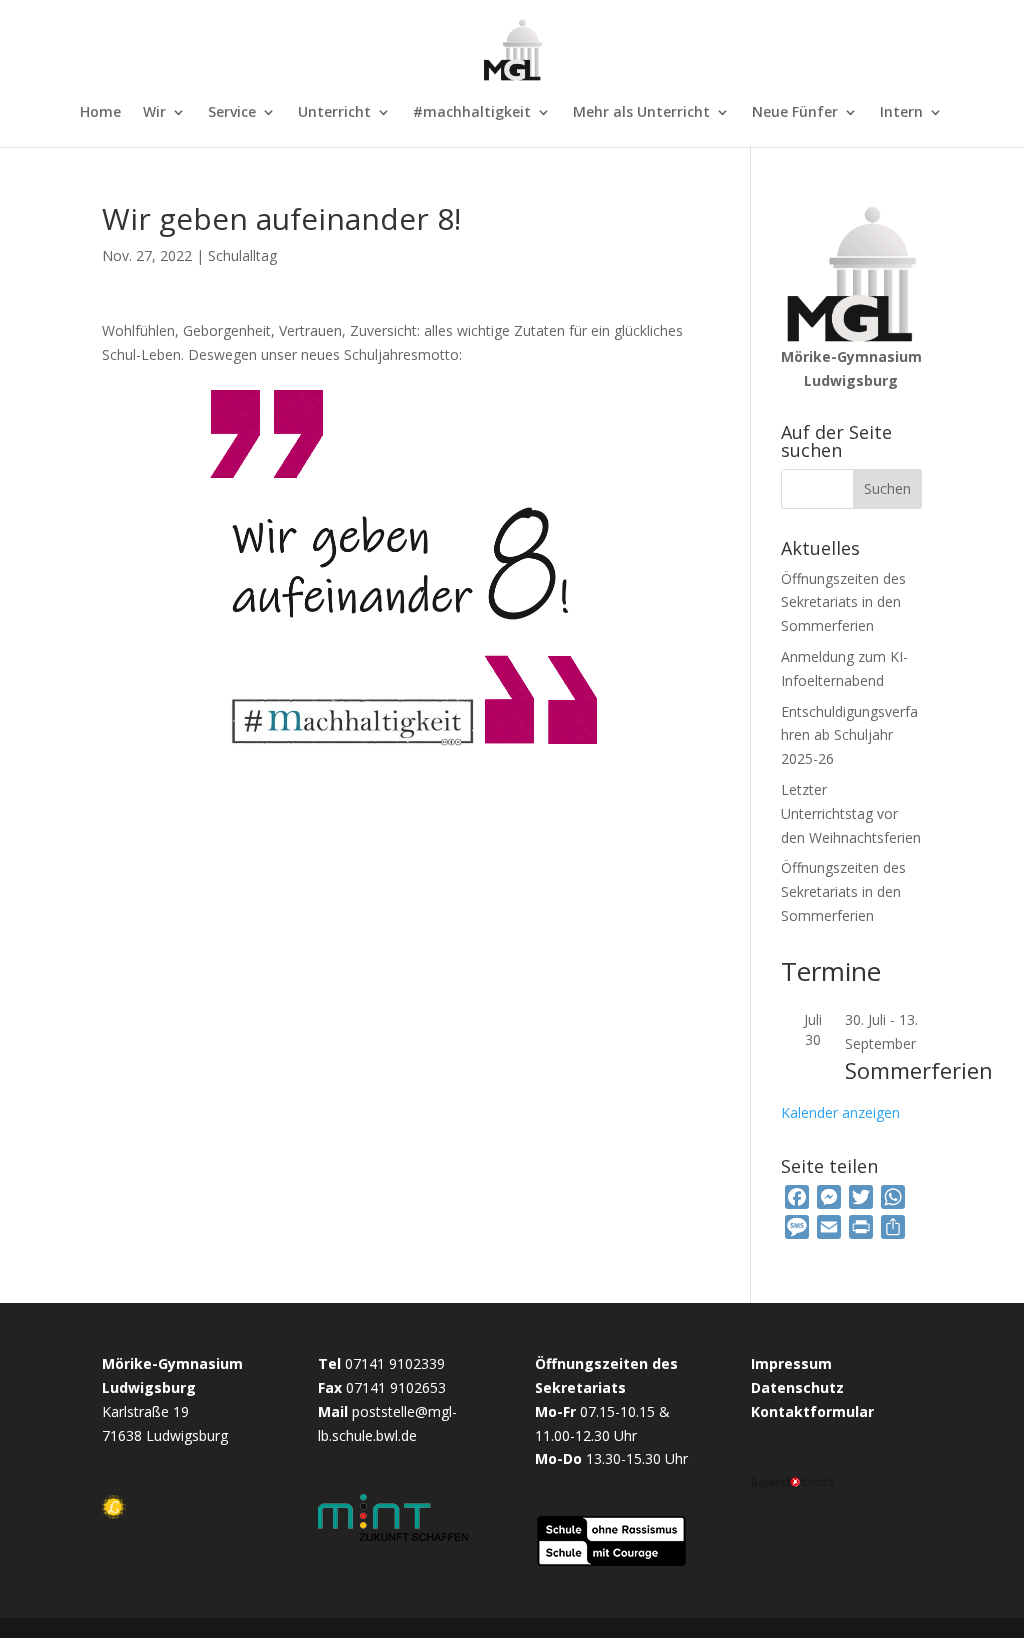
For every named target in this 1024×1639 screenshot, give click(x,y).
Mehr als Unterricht (641, 113)
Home (100, 113)
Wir (154, 113)
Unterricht (334, 113)
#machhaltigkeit (472, 113)
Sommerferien (919, 1070)
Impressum (791, 1363)
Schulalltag (242, 255)
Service (232, 113)
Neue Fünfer (795, 113)
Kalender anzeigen (840, 1112)
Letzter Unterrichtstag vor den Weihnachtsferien (851, 813)
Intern (901, 113)
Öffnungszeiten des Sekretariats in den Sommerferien (843, 602)
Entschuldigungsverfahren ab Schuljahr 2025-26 (849, 735)
